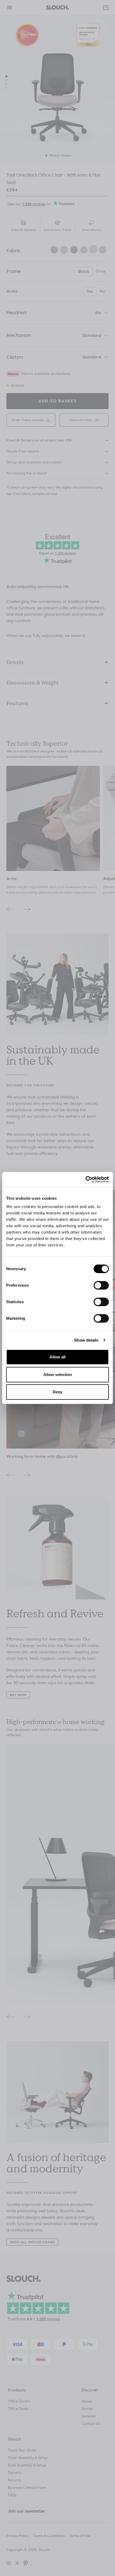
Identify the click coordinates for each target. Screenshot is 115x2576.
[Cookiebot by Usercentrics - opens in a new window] (85, 1179)
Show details (86, 1340)
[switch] (101, 1285)
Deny (57, 1392)
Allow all (57, 1357)
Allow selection (58, 1375)
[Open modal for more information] (36, 335)
